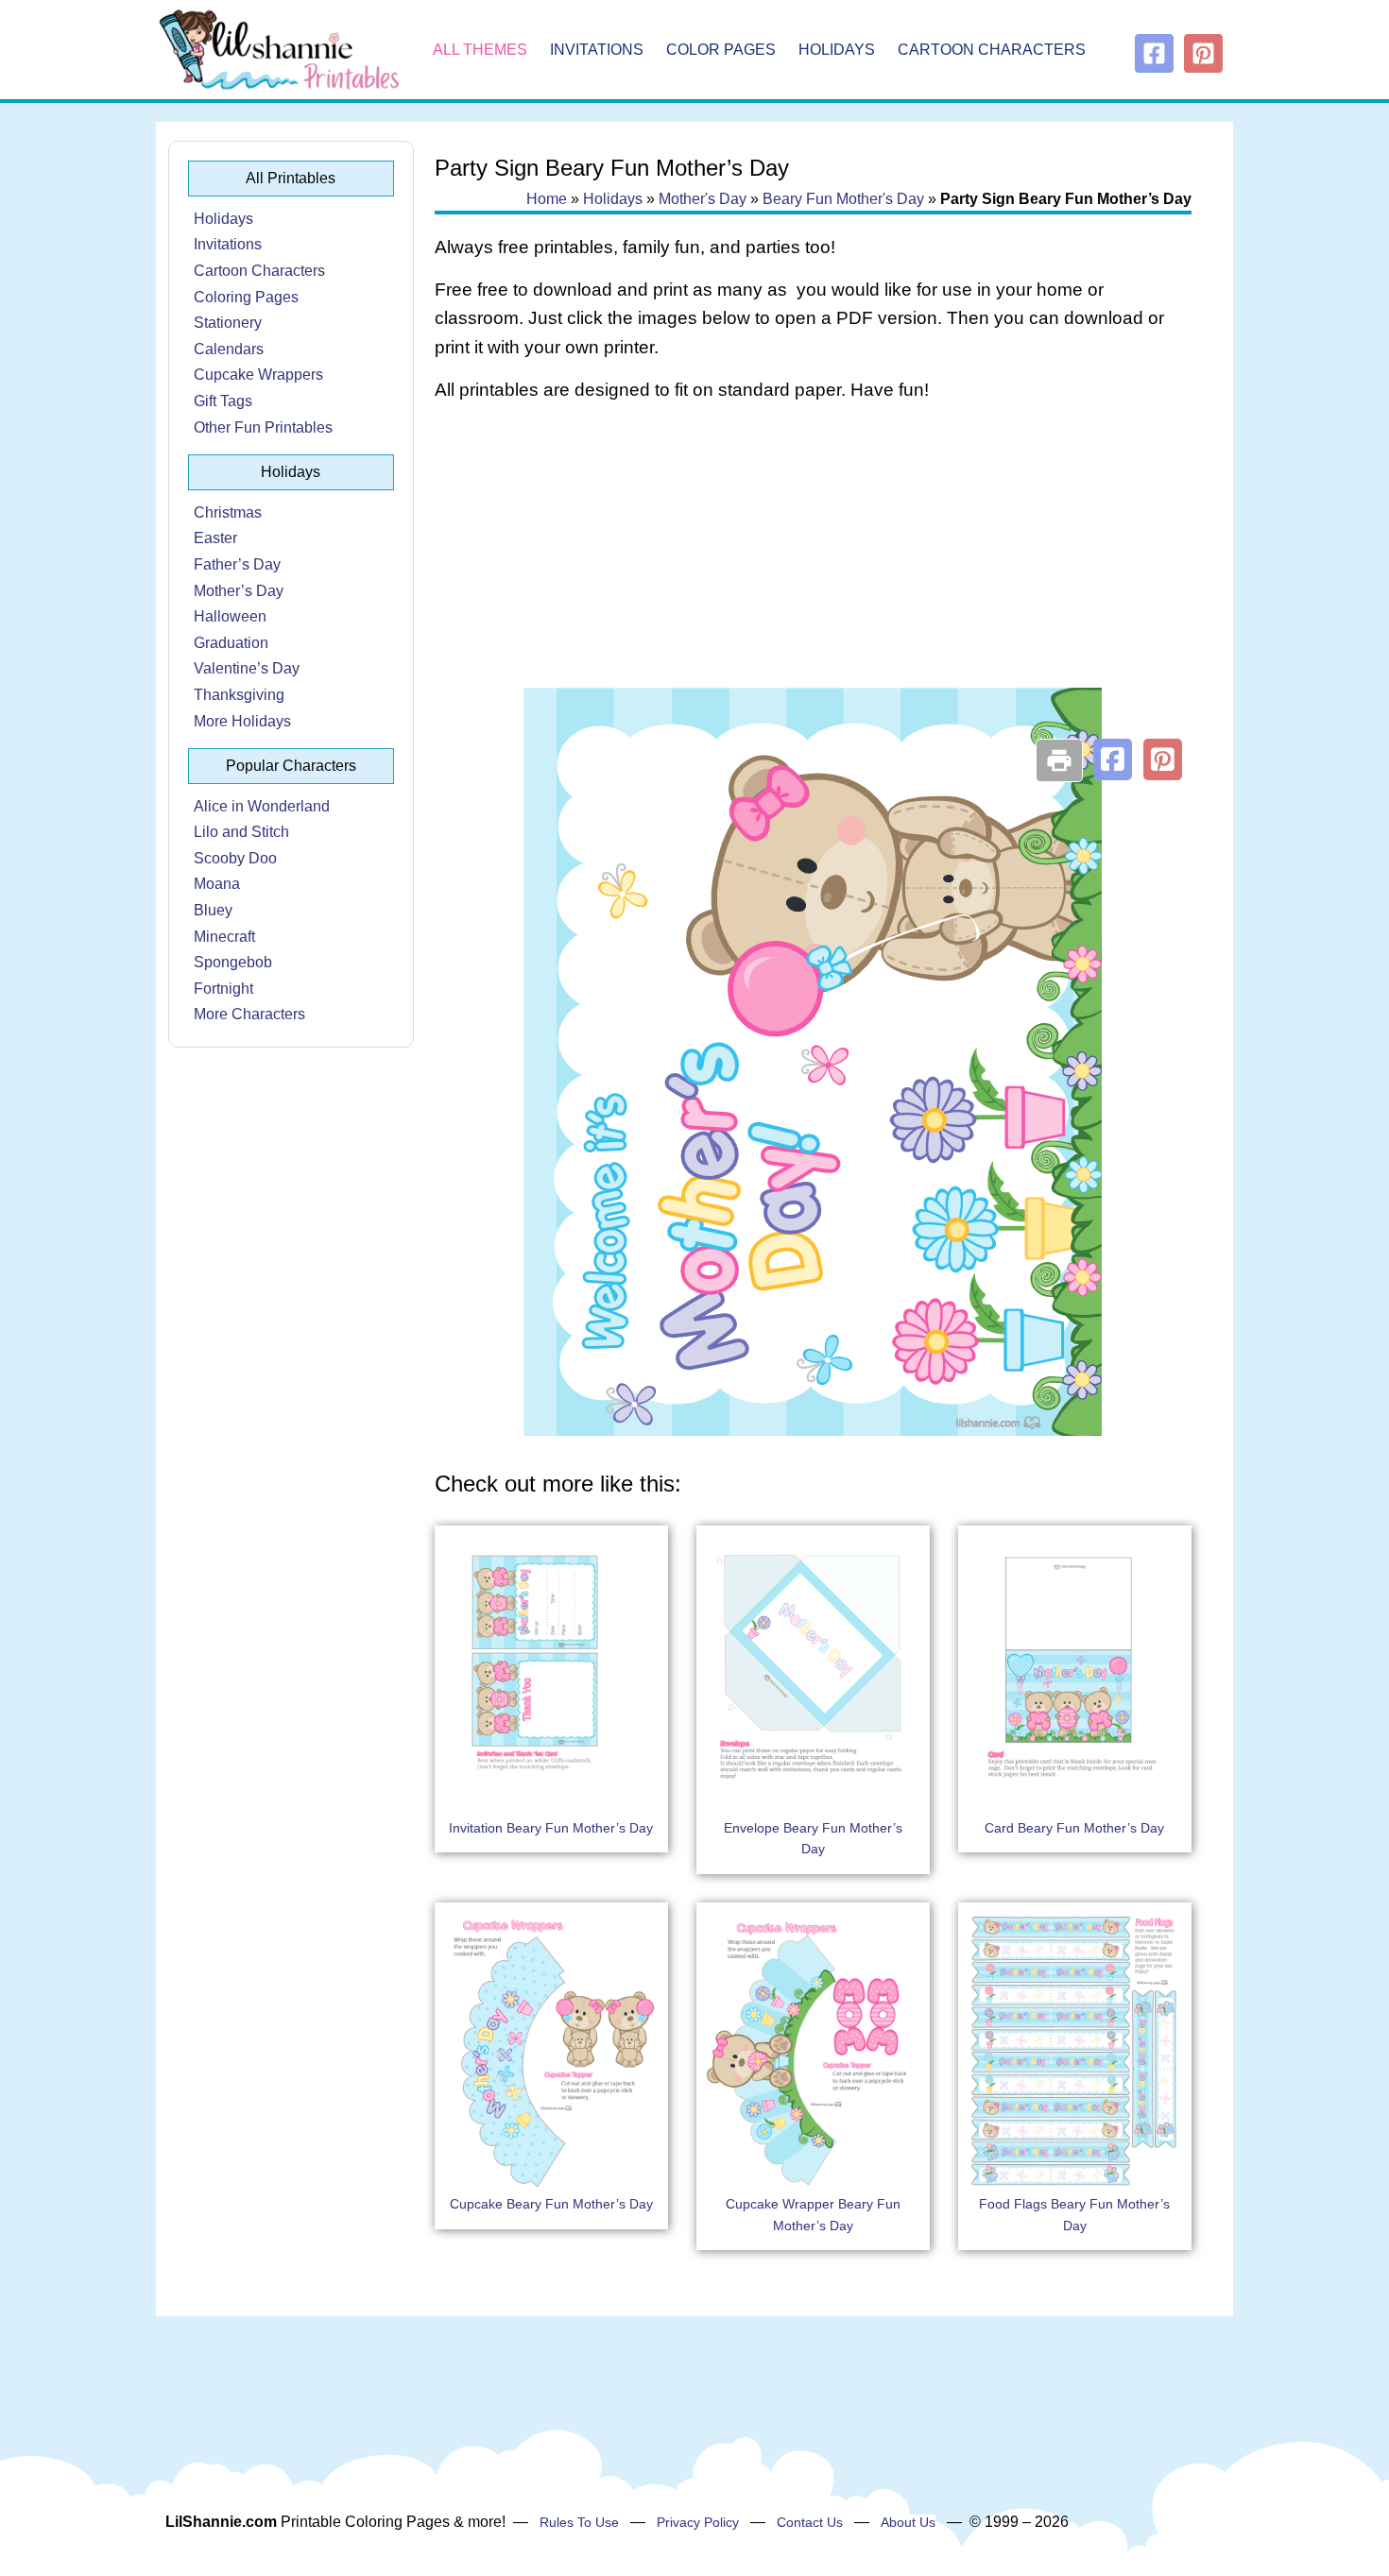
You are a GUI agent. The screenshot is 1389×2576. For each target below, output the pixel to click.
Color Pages (721, 50)
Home (547, 199)
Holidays (837, 50)
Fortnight (223, 989)
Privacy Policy (698, 2522)
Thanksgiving (239, 695)
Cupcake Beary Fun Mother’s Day (551, 2204)
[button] (1113, 759)
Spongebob (233, 962)
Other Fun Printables (263, 427)
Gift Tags (223, 401)
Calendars (229, 349)
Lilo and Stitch (241, 832)
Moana (217, 884)
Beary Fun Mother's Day (843, 199)
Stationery (228, 323)
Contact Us (810, 2522)
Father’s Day (237, 564)
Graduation (231, 643)
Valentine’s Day (247, 668)
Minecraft (224, 937)
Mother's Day (703, 199)
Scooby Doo (235, 858)
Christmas (228, 512)
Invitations (597, 50)
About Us (908, 2522)
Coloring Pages (246, 297)
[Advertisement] (813, 569)
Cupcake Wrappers (258, 375)
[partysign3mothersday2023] (813, 1431)
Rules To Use (579, 2522)
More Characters (249, 1014)
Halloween (230, 616)
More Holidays (242, 721)
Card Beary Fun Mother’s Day (1074, 1828)
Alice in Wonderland (262, 806)
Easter (215, 538)
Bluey (213, 910)
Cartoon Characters (992, 50)
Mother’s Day (239, 591)
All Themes (480, 50)
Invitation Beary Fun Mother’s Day (551, 1828)
